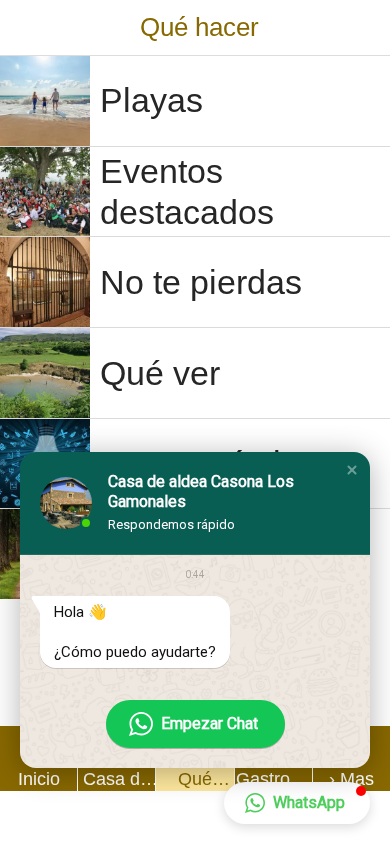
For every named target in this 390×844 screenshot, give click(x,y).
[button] (352, 470)
